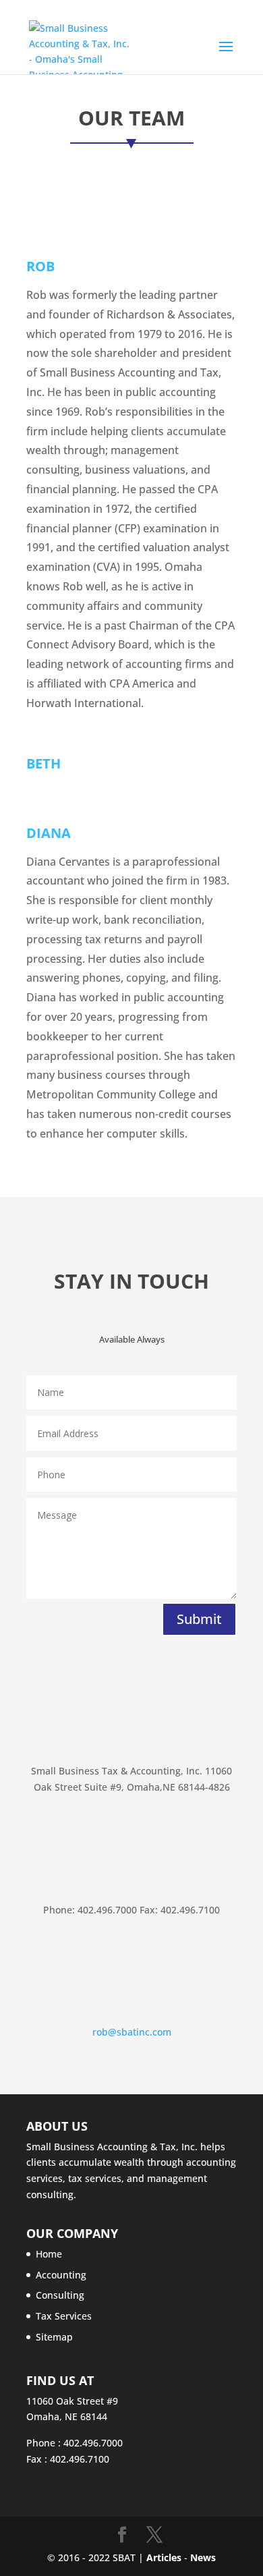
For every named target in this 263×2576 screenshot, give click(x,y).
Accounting (61, 2275)
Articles (165, 2557)
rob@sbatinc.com (132, 2032)
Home (49, 2254)
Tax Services (64, 2316)
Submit (199, 1619)
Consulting (60, 2295)
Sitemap (54, 2337)
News (203, 2557)
